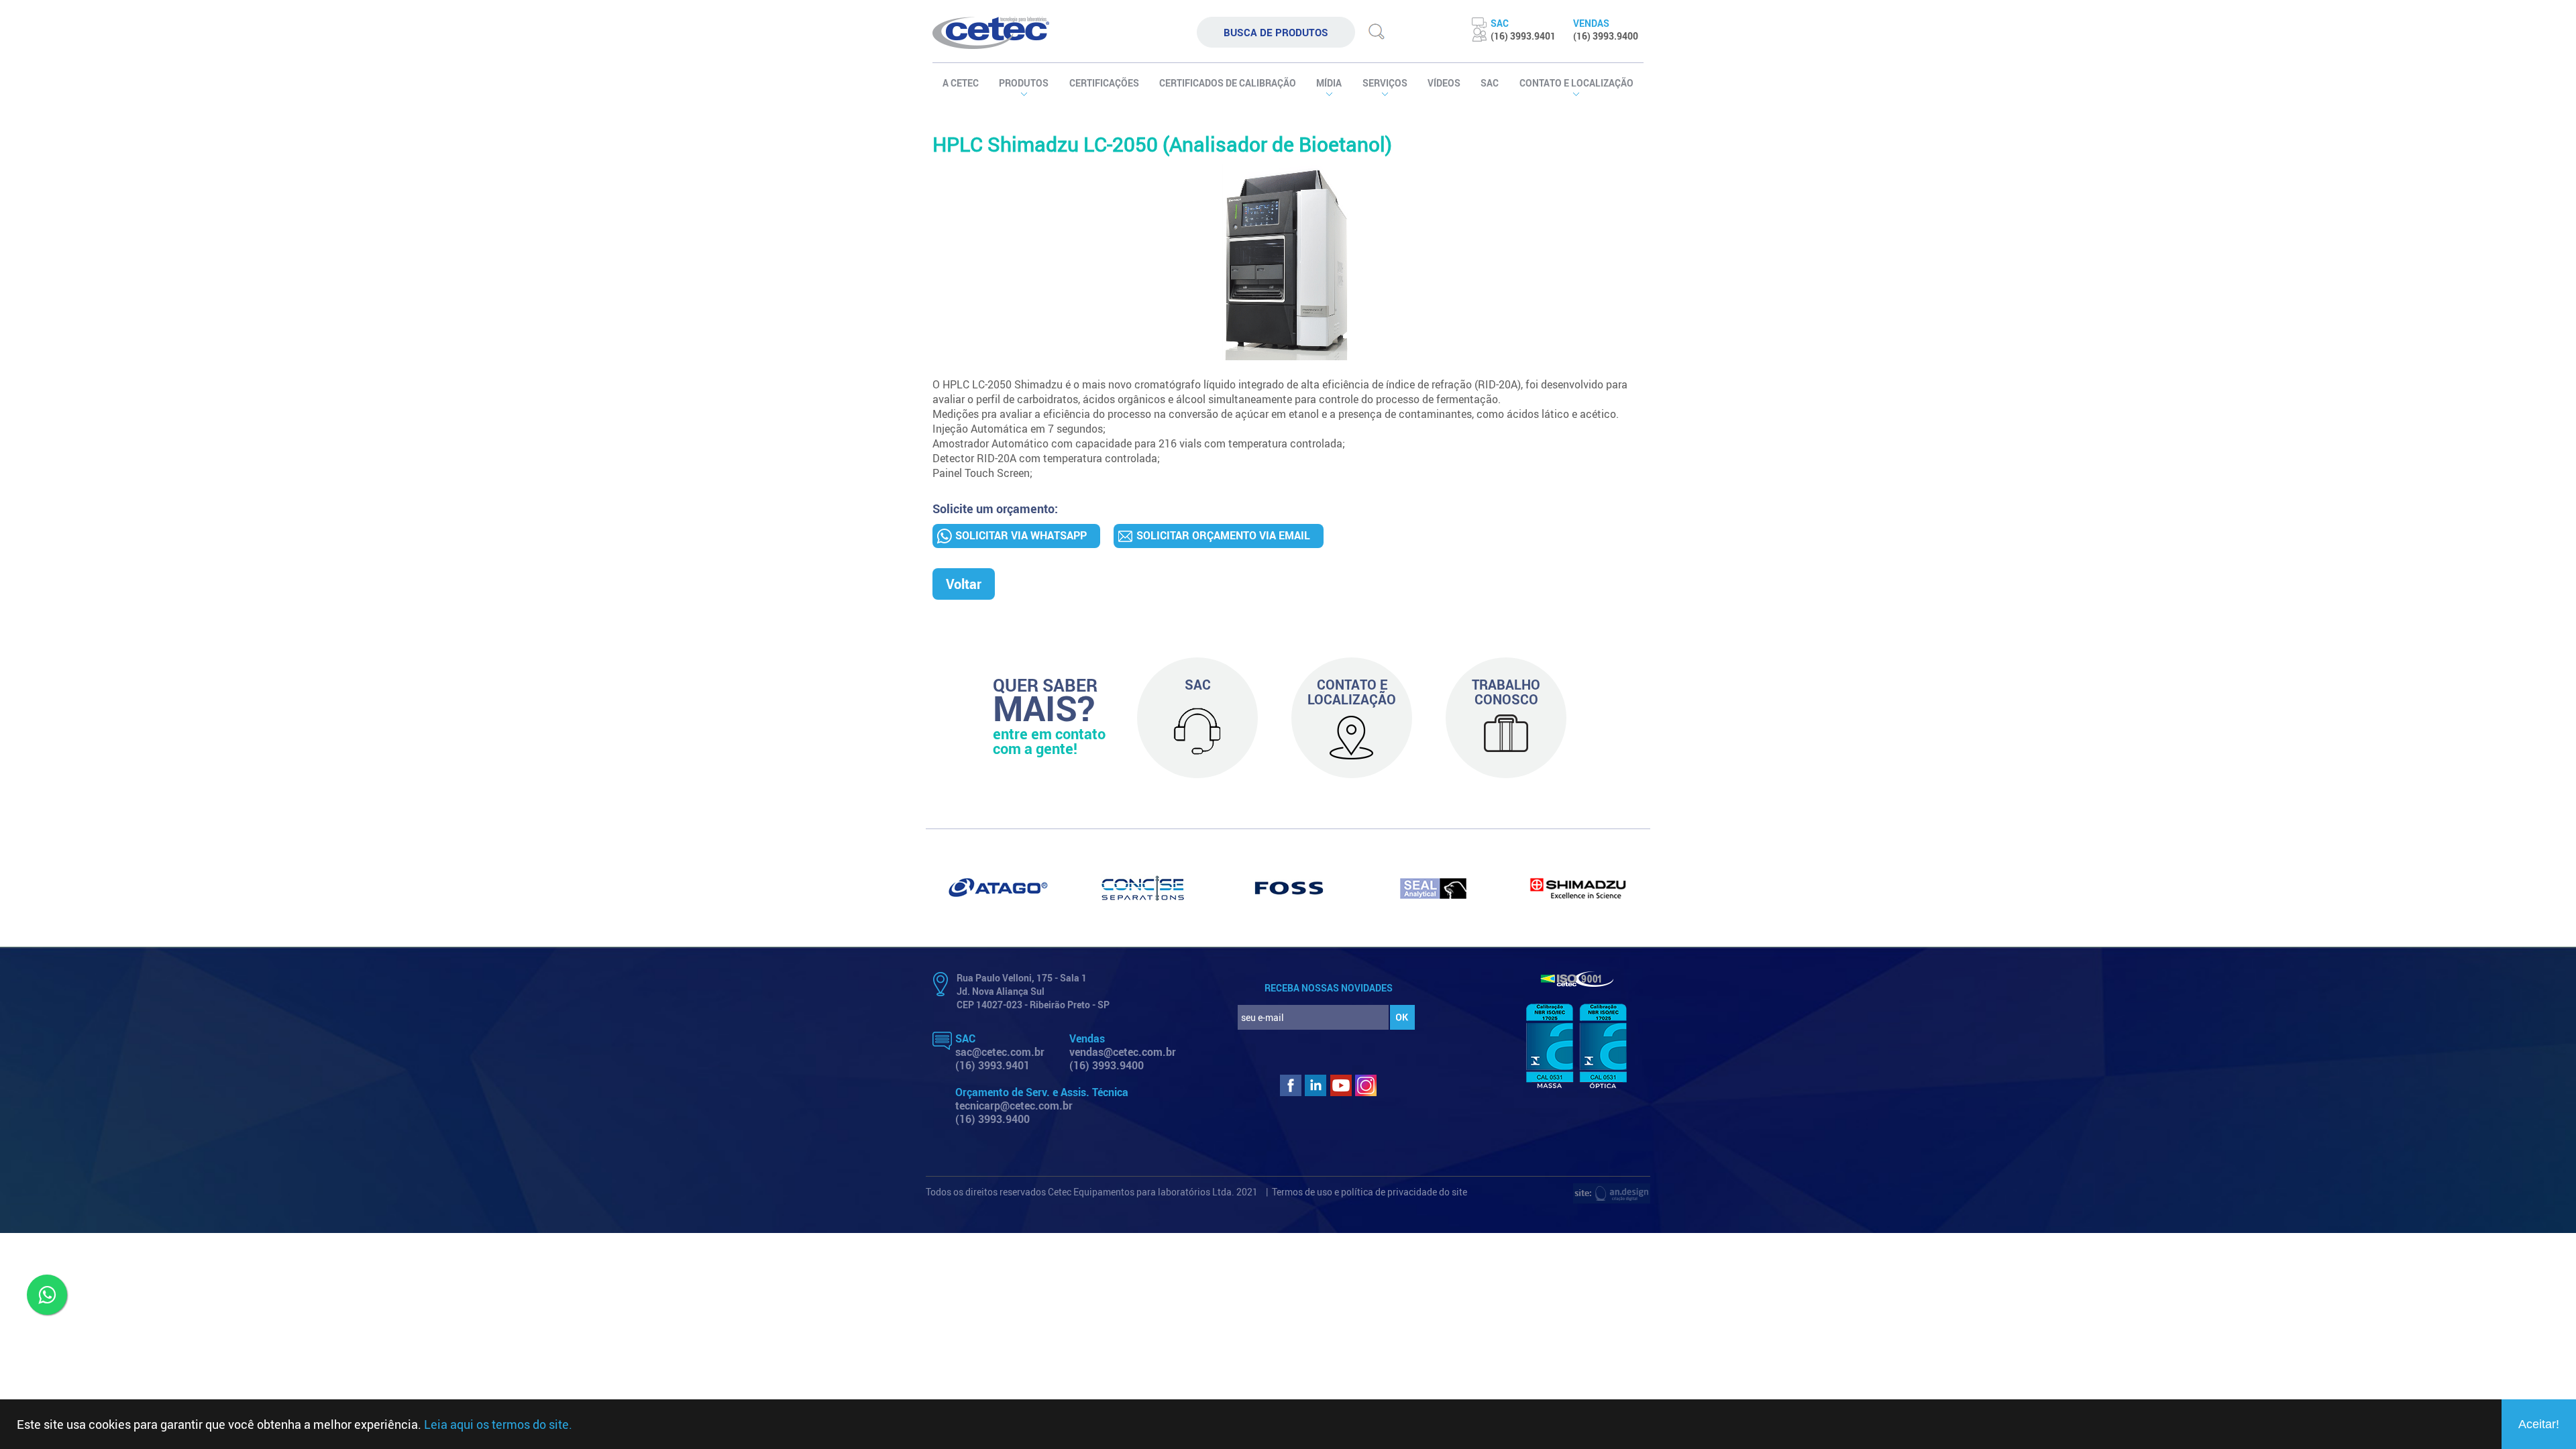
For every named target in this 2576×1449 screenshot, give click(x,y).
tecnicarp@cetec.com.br (1014, 1106)
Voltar (964, 584)
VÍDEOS (1444, 83)
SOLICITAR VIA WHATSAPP (1021, 535)
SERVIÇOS (1385, 83)
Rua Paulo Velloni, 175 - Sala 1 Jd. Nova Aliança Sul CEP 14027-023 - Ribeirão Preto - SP (1033, 991)
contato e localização (1576, 83)
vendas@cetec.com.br (1123, 1052)
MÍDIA (1329, 83)
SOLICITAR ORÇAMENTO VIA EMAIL (1223, 535)
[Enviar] (1377, 41)
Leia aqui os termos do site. (498, 1424)
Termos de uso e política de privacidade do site (1370, 1192)
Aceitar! (2539, 1424)
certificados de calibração (1228, 83)
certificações (1104, 83)
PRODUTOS (1024, 83)
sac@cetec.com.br (1000, 1052)
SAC (1490, 83)
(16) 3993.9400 (1107, 1065)
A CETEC (961, 83)
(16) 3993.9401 (992, 1065)
